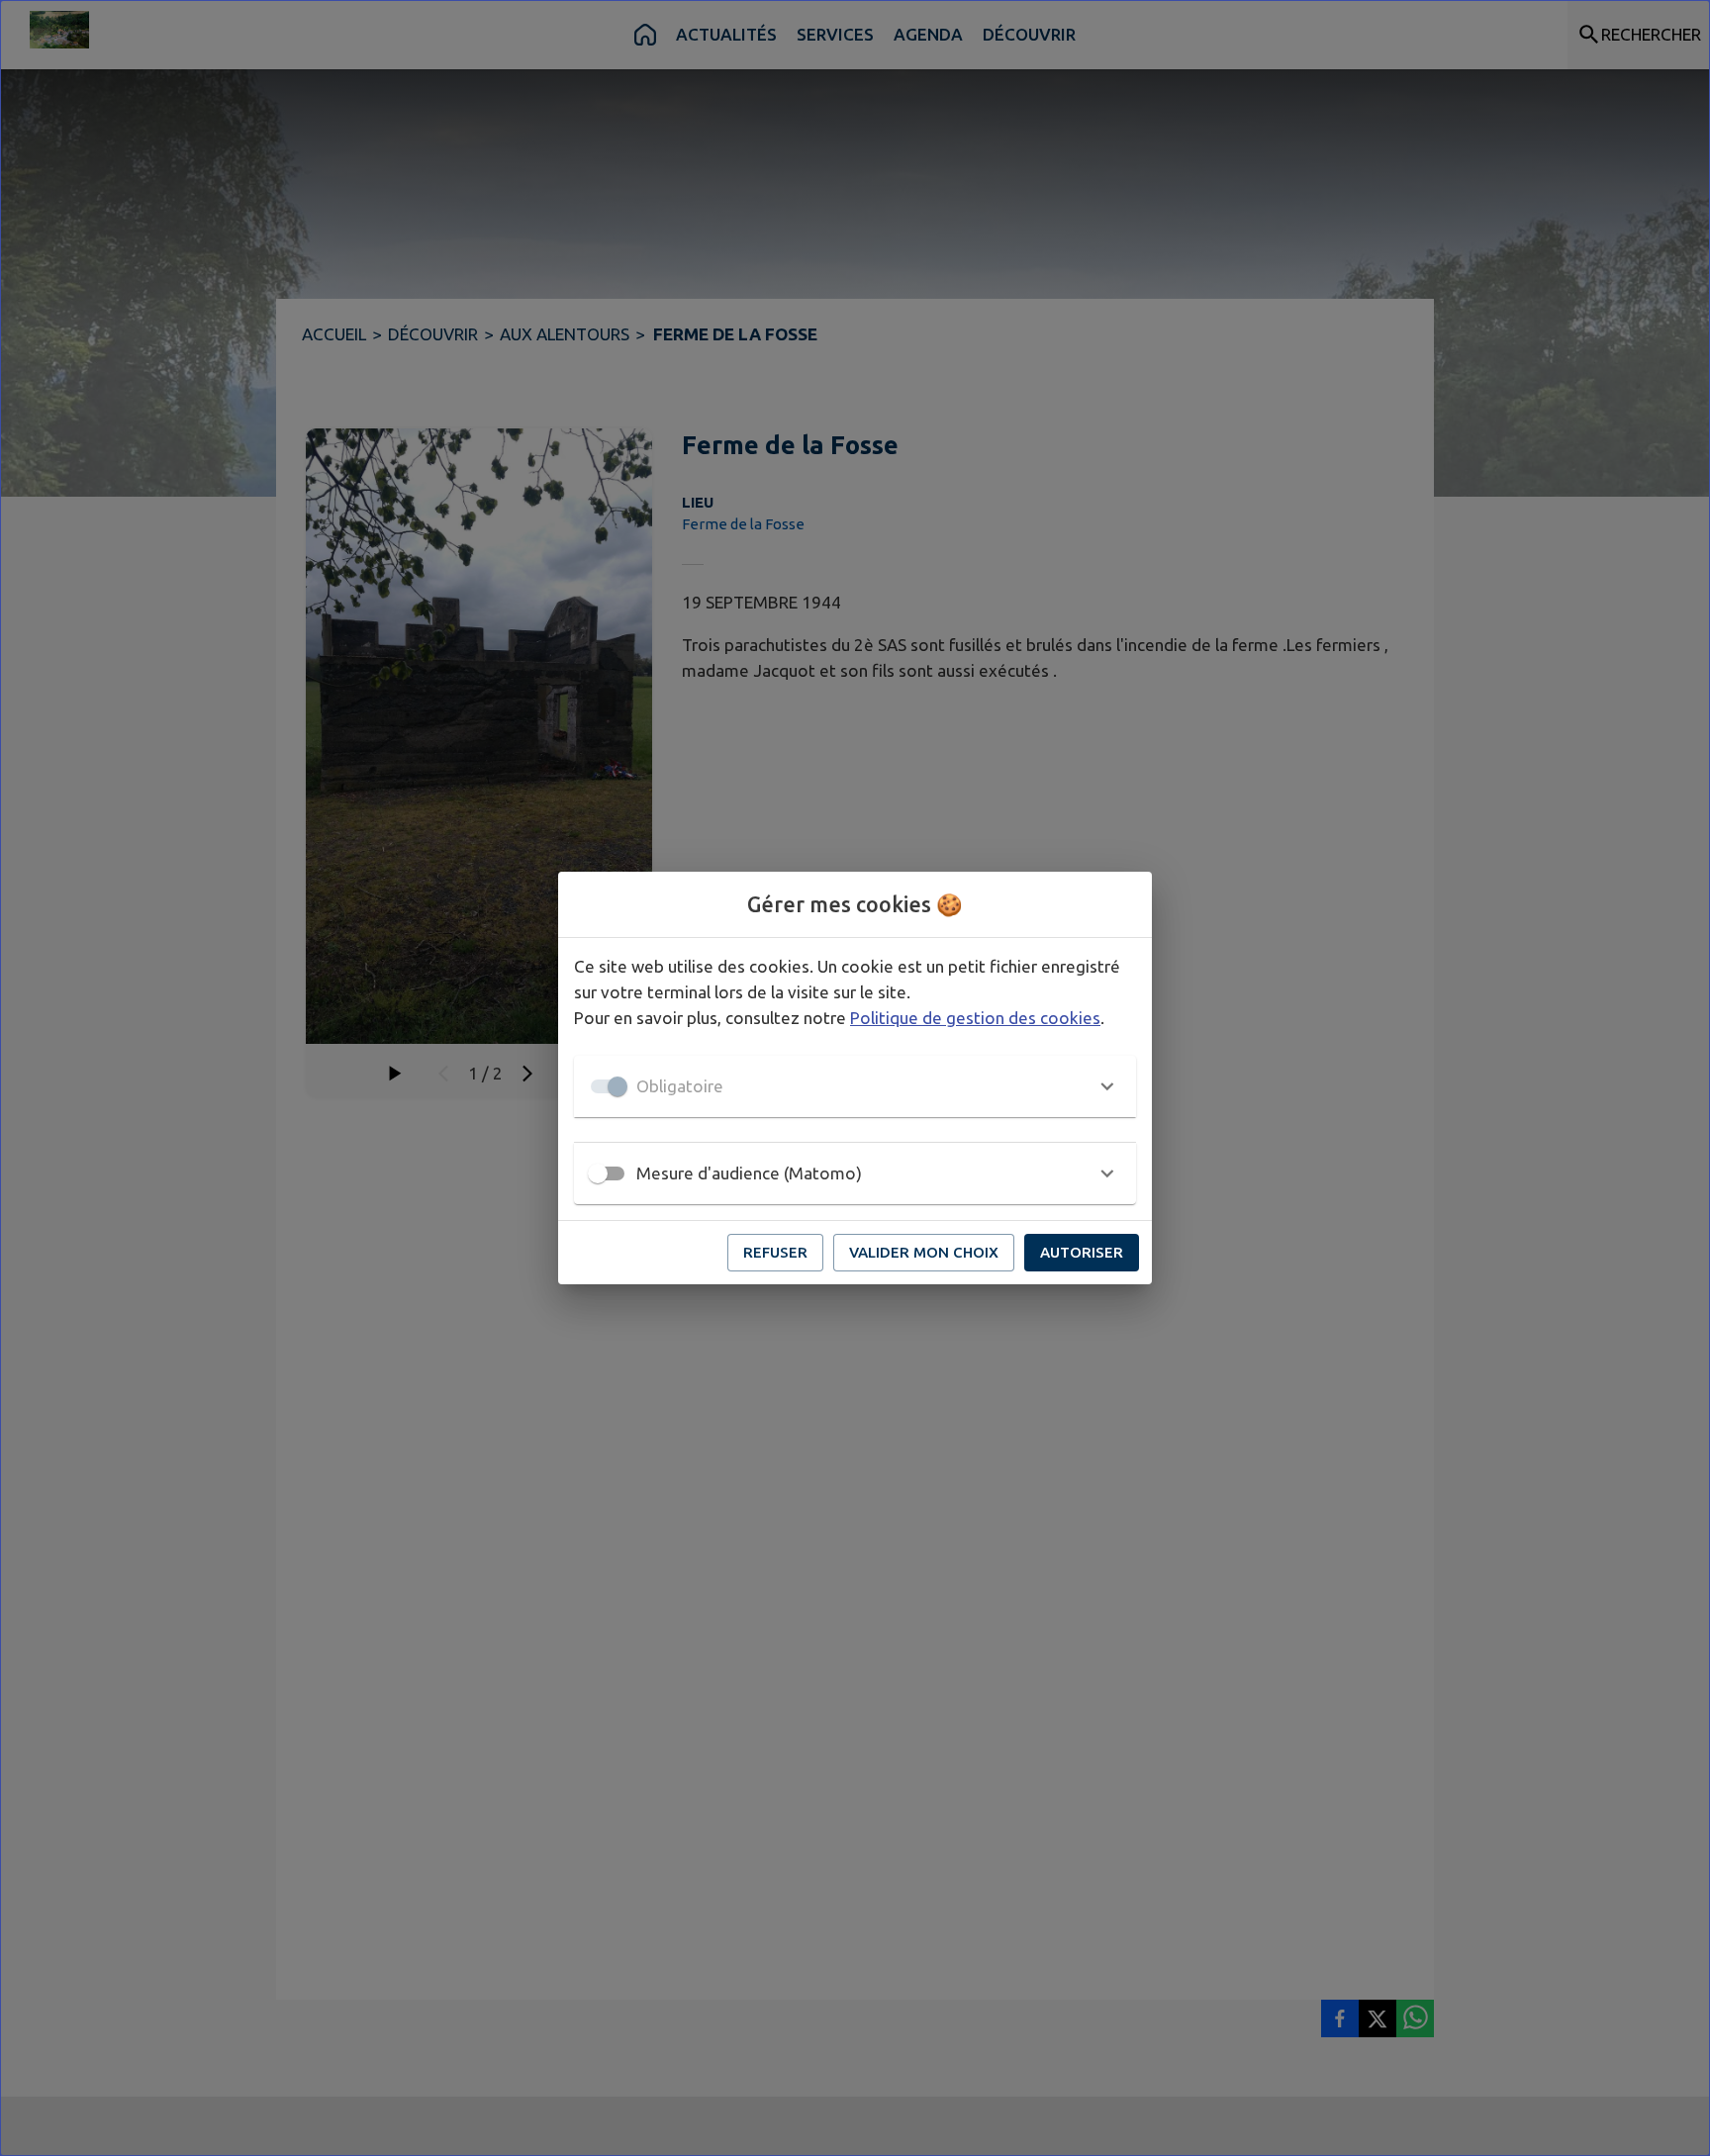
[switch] (598, 1173)
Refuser (775, 1252)
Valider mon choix (924, 1252)
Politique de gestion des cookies (975, 1018)
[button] (855, 1086)
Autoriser (1082, 1252)
